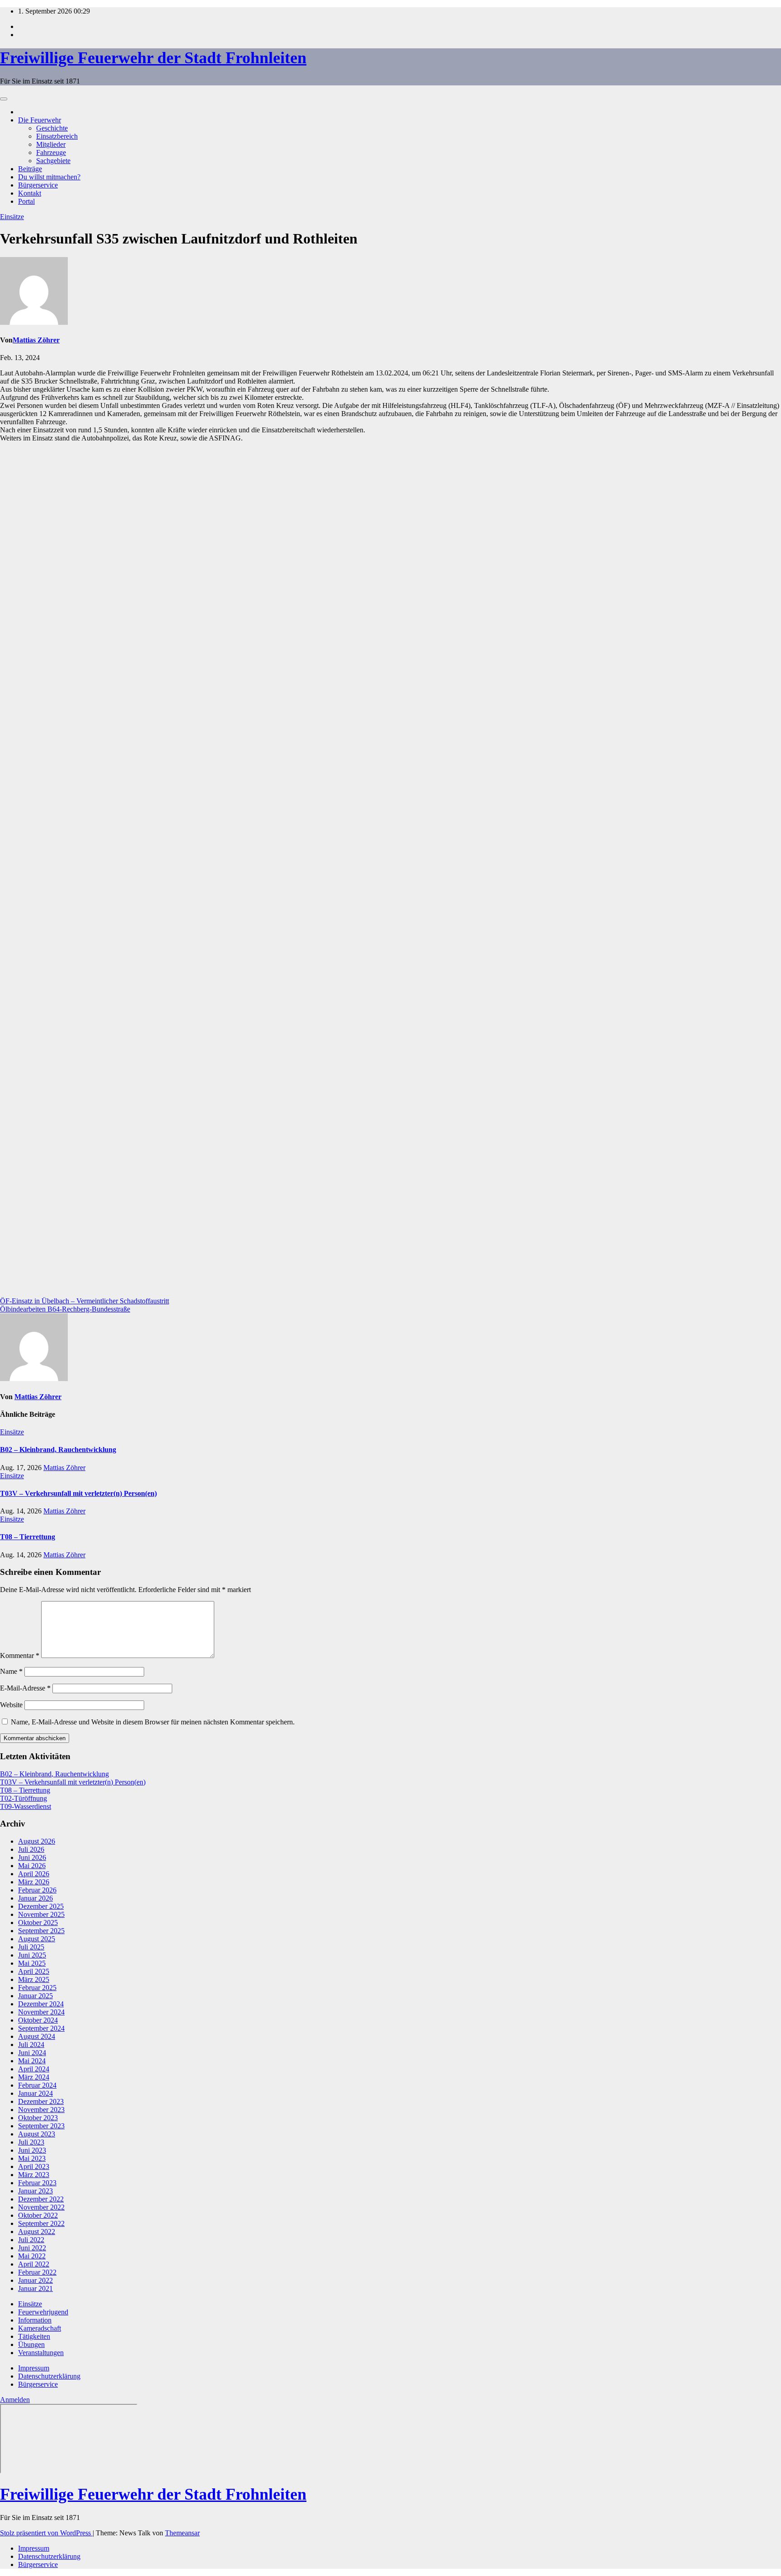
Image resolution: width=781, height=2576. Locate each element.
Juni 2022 (32, 2248)
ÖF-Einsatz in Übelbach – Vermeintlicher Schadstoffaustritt (85, 1301)
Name (11, 1671)
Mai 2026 (32, 1866)
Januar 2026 (35, 1898)
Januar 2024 (35, 2093)
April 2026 (34, 1874)
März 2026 (34, 1882)
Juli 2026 (31, 1849)
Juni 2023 (32, 2150)
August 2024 (37, 2036)
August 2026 (37, 1841)
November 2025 (41, 1914)
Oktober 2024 (38, 2020)
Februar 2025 (37, 1988)
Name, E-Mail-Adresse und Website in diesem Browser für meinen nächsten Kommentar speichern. (153, 1722)
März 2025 (34, 1979)
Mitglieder (51, 144)
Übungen (31, 2344)
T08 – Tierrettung (28, 1537)
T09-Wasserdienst (26, 1806)
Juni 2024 (32, 2053)
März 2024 (34, 2077)
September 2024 (41, 2028)
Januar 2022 (35, 2280)
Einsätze (12, 217)
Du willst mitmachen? (49, 177)
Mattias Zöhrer (36, 340)
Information (35, 2320)
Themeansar (182, 2533)
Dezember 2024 (41, 2004)
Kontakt (30, 193)
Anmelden (15, 2400)
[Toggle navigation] (4, 99)
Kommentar (20, 1656)
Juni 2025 (32, 1955)
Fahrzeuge (51, 152)
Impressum (34, 2368)
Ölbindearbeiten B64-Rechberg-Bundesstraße (65, 1309)
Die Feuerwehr (40, 120)
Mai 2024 (32, 2061)
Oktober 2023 (38, 2118)
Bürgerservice (38, 185)
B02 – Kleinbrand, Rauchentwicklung (58, 1450)
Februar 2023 (37, 2183)
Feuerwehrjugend (43, 2312)
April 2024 (34, 2069)
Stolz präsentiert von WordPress (46, 2533)
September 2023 (41, 2126)
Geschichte (52, 128)
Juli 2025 (31, 1947)
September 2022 (41, 2223)
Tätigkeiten (34, 2336)
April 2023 (34, 2166)
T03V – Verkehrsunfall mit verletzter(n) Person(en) (78, 1493)
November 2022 (41, 2207)
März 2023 (34, 2175)
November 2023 (41, 2110)
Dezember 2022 (41, 2199)
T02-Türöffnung (24, 1798)
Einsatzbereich (57, 136)
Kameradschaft (40, 2328)
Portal (26, 201)
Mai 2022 (32, 2256)
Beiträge (30, 169)
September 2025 (41, 1931)
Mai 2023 (32, 2158)
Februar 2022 (37, 2272)
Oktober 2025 (38, 1923)
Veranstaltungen (41, 2353)
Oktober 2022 (38, 2215)
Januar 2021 (35, 2288)
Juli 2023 (31, 2142)
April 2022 (34, 2264)
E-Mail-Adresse (25, 1688)
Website (11, 1705)
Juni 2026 (32, 1857)
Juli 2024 (31, 2044)
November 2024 (41, 2012)
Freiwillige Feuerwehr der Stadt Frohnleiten (153, 58)
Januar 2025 (35, 1996)
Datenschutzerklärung (49, 2376)
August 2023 (37, 2134)
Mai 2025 (32, 1963)
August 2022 (37, 2232)
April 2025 (34, 1971)
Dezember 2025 (41, 1906)
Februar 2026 (37, 1890)
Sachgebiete (53, 161)
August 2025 (37, 1939)
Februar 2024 (37, 2085)
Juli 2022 (31, 2240)
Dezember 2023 (41, 2101)
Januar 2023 (35, 2191)
